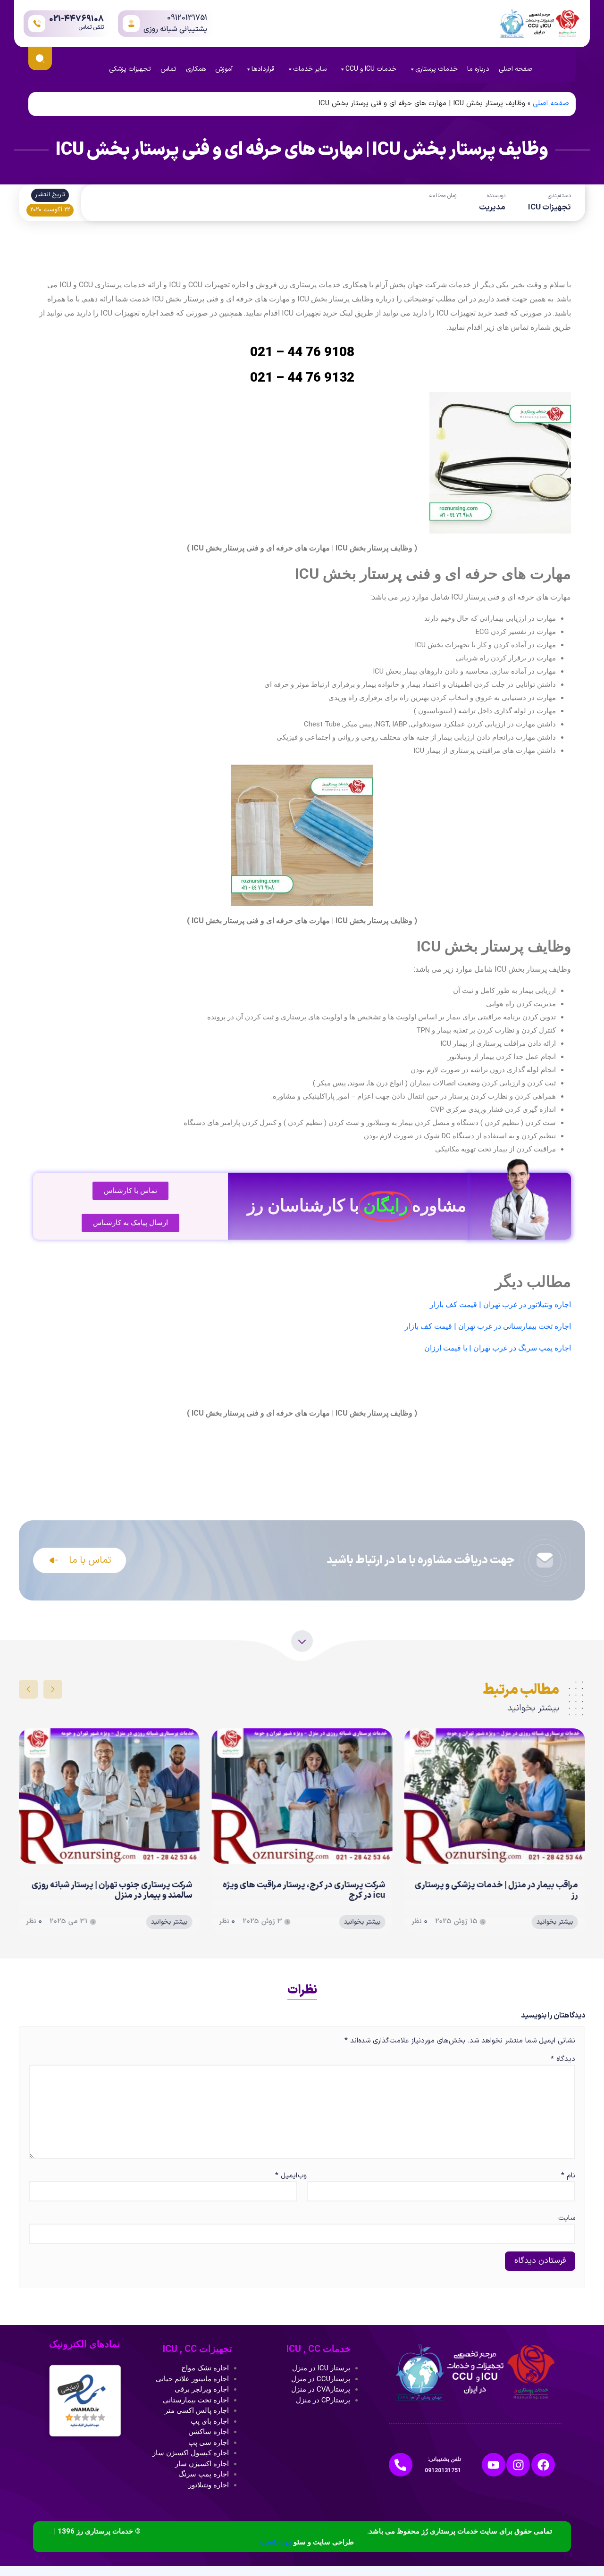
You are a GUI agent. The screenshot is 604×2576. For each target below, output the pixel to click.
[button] (53, 1689)
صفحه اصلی (516, 69)
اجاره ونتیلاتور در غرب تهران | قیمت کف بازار (500, 1305)
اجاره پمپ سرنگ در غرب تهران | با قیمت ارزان (498, 1348)
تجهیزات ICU (549, 208)
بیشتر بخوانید (555, 1922)
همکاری (196, 69)
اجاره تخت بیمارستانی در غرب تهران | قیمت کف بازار (488, 1326)
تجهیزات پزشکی (130, 69)
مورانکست (276, 2542)
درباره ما (478, 69)
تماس (168, 69)
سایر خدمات (310, 69)
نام (568, 2176)
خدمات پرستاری (436, 69)
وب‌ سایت (436, 2197)
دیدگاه (563, 2059)
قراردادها (263, 69)
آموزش (224, 69)
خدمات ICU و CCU (371, 69)
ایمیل (286, 2176)
